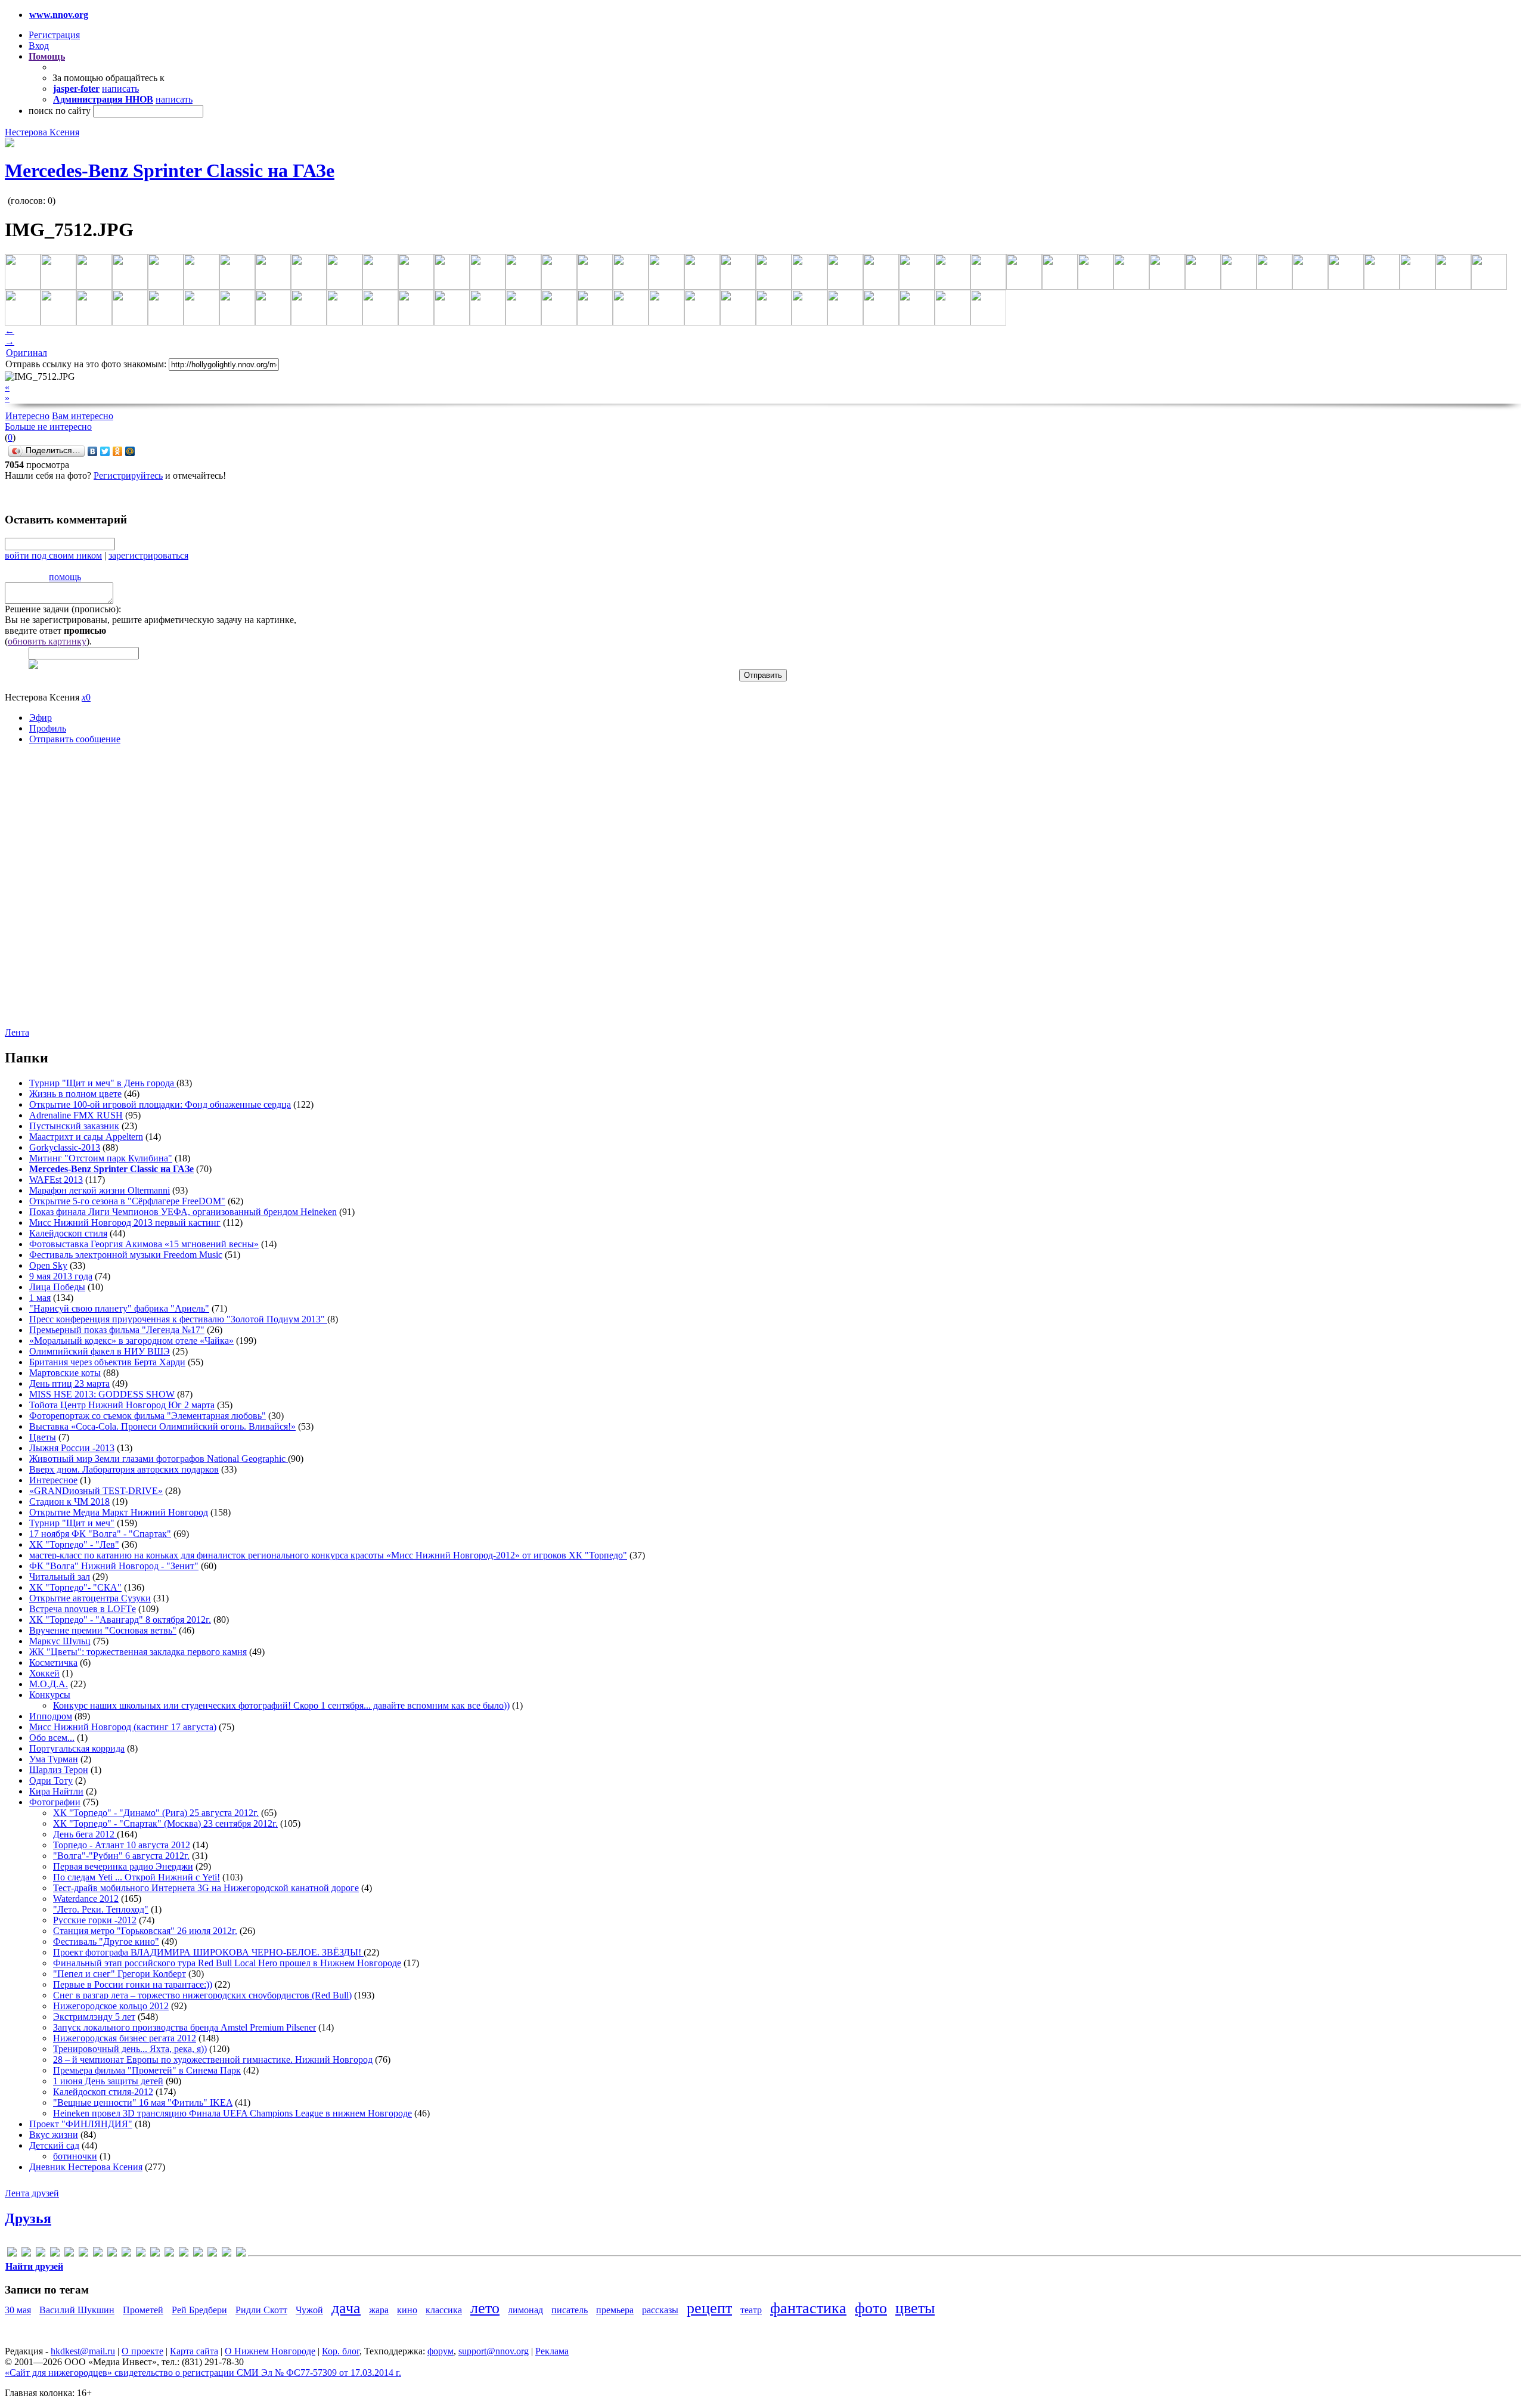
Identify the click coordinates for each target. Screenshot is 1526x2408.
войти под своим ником (53, 555)
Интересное (53, 1480)
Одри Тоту (51, 1781)
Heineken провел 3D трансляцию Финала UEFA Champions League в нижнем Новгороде (232, 2113)
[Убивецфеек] (227, 2254)
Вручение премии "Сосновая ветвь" (103, 1630)
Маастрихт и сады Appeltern (86, 1137)
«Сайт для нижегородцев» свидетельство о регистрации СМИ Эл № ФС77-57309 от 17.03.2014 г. (203, 2373)
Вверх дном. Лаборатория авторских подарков (124, 1469)
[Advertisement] (76, 895)
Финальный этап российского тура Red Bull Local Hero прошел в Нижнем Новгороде (227, 1963)
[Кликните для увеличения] (10, 144)
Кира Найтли (56, 1791)
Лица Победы (57, 1287)
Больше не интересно (48, 427)
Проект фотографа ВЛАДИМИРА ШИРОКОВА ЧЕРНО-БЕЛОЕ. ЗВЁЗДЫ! (208, 1952)
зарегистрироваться (148, 555)
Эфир (41, 718)
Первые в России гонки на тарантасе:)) (133, 1984)
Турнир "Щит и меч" (72, 1523)
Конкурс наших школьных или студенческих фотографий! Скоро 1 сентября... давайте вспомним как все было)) (281, 1705)
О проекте (142, 2351)
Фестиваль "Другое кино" (106, 1941)
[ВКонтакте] (93, 451)
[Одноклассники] (118, 451)
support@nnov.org (494, 2351)
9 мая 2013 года (61, 1276)
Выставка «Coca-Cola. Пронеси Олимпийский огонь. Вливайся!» (162, 1426)
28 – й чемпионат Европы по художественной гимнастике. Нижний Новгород (213, 2060)
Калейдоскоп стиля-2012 (103, 2092)
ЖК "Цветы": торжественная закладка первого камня (138, 1652)
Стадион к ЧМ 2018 (69, 1501)
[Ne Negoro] (141, 2254)
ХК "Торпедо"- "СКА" (75, 1587)
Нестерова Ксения (42, 132)
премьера (615, 2310)
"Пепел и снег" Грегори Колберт (120, 1974)
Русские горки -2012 (95, 1920)
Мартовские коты (65, 1373)
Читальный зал (60, 1577)
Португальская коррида (77, 1748)
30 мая (18, 2310)
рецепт (709, 2308)
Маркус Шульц (60, 1641)
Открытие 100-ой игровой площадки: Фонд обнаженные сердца (160, 1104)
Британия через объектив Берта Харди (107, 1362)
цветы (915, 2308)
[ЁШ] (241, 2254)
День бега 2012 (85, 1834)
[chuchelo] (41, 2254)
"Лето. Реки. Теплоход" (101, 1909)
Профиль (48, 728)
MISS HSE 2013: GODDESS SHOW (102, 1394)
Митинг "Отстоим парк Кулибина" (101, 1158)
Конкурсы (50, 1695)
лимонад (525, 2310)
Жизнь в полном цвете (75, 1094)
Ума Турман (54, 1759)
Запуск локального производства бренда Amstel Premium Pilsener (184, 2027)
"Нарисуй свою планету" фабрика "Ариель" (119, 1308)
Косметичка (53, 1662)
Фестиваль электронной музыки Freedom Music (126, 1255)
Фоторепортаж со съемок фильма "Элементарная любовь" (148, 1416)
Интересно (27, 416)
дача (346, 2308)
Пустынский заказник (74, 1126)
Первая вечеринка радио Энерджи (123, 1866)
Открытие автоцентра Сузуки (90, 1598)
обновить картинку (47, 641)
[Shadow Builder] (155, 2254)
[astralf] (26, 2254)
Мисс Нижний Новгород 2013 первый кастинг (125, 1222)
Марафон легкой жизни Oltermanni (100, 1190)
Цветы (43, 1437)
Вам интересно (83, 416)
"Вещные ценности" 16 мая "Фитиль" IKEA (143, 2102)
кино (407, 2310)
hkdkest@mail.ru (83, 2351)
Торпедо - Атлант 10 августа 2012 (122, 1845)
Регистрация (54, 35)
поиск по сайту (60, 111)
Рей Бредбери (199, 2310)
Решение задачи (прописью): (63, 609)
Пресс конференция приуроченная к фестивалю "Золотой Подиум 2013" (178, 1319)
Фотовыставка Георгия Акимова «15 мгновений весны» (144, 1244)
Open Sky (48, 1265)
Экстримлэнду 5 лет (94, 2017)
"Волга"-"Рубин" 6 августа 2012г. (121, 1856)
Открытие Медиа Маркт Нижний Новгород (119, 1512)
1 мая (40, 1298)
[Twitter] (105, 451)
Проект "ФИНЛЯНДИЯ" (81, 2124)
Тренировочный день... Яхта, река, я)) (130, 2049)
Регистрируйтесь (128, 475)
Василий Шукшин (77, 2310)
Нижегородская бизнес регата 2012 (125, 2038)
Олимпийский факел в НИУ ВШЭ (100, 1351)
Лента (17, 1032)
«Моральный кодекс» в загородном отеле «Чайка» (131, 1341)
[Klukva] (126, 2254)
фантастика (808, 2308)
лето (485, 2308)
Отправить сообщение (75, 739)
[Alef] (12, 2254)
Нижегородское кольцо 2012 (111, 2006)
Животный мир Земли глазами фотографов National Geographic (159, 1459)
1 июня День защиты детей (108, 2081)
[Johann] (112, 2254)
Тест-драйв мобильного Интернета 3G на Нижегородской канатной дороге (206, 1888)
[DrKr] (55, 2254)
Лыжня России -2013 (72, 1448)
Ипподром (51, 1716)
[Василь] (198, 2254)
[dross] (69, 2254)
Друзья (28, 2218)
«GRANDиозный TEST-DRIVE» (96, 1491)
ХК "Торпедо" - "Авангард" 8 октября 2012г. (120, 1620)
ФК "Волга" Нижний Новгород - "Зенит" (114, 1566)
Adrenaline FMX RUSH (76, 1115)
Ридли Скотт (261, 2310)
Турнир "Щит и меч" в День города (103, 1083)
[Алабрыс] (169, 2254)
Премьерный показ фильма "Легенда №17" (117, 1330)
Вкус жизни (54, 2135)
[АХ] (184, 2254)
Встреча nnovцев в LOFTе (83, 1609)
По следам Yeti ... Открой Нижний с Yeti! (137, 1877)
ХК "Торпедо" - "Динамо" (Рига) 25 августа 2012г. (156, 1813)
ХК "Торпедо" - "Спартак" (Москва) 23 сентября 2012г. (165, 1823)
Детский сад (54, 2145)
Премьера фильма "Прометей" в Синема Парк (147, 2070)
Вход (39, 46)
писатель (570, 2310)
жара (379, 2310)
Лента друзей (32, 2193)
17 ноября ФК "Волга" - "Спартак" (100, 1534)
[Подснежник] (212, 2254)
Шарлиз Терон (59, 1770)
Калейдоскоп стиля (68, 1233)
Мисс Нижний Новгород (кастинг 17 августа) (123, 1727)
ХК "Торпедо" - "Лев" (74, 1544)
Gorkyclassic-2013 (65, 1147)
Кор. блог (341, 2351)
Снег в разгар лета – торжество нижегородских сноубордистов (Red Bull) (202, 1995)
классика (444, 2310)
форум (441, 2351)
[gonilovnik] (83, 2254)
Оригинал (27, 353)
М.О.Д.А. (49, 1684)
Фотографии (55, 1802)
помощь (65, 577)
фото (871, 2308)
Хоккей (44, 1673)
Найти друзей (34, 2266)
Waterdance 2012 (86, 1899)
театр (751, 2310)
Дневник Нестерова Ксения (86, 2167)
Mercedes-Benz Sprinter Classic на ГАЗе (170, 171)
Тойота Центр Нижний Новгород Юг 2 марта (122, 1405)
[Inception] (98, 2254)
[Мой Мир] (130, 451)
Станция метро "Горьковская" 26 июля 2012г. (145, 1931)
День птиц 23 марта (69, 1383)
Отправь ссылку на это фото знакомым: (86, 364)
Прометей (143, 2310)
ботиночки (75, 2156)
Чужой (309, 2310)
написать (120, 89)
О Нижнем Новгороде (270, 2351)
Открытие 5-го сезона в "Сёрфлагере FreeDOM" (127, 1201)
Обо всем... (52, 1738)
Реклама (552, 2351)
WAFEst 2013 (56, 1180)
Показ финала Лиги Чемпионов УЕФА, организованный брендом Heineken (183, 1212)
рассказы (660, 2310)
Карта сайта (194, 2351)
